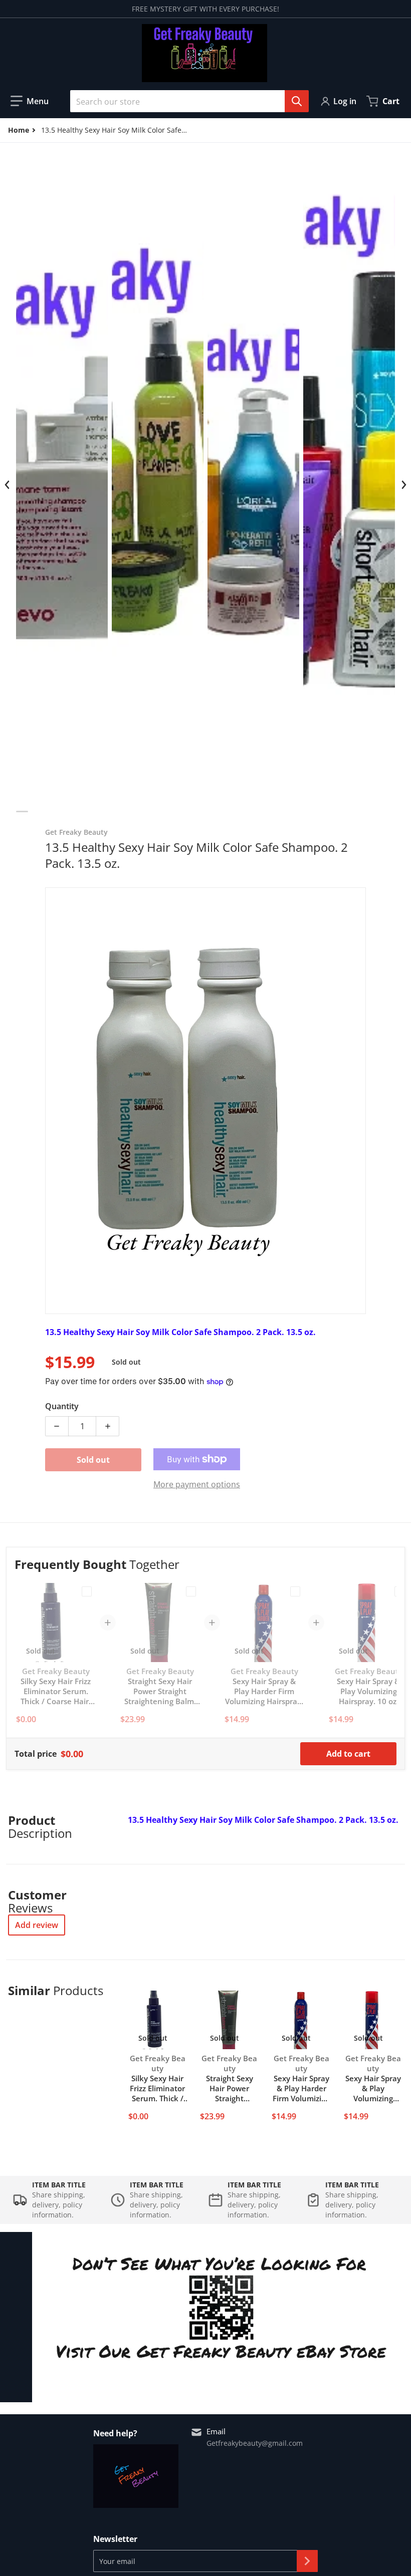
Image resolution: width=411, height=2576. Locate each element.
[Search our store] (297, 101)
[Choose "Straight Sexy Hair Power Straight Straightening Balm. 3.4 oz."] (191, 1591)
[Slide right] (403, 485)
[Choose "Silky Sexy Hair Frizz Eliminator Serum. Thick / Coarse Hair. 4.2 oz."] (87, 1591)
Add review (37, 1925)
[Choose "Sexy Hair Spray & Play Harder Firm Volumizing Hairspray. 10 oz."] (295, 1591)
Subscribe (307, 2561)
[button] (30, 101)
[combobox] (185, 101)
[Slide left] (8, 485)
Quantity (62, 1406)
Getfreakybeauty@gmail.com (255, 2443)
